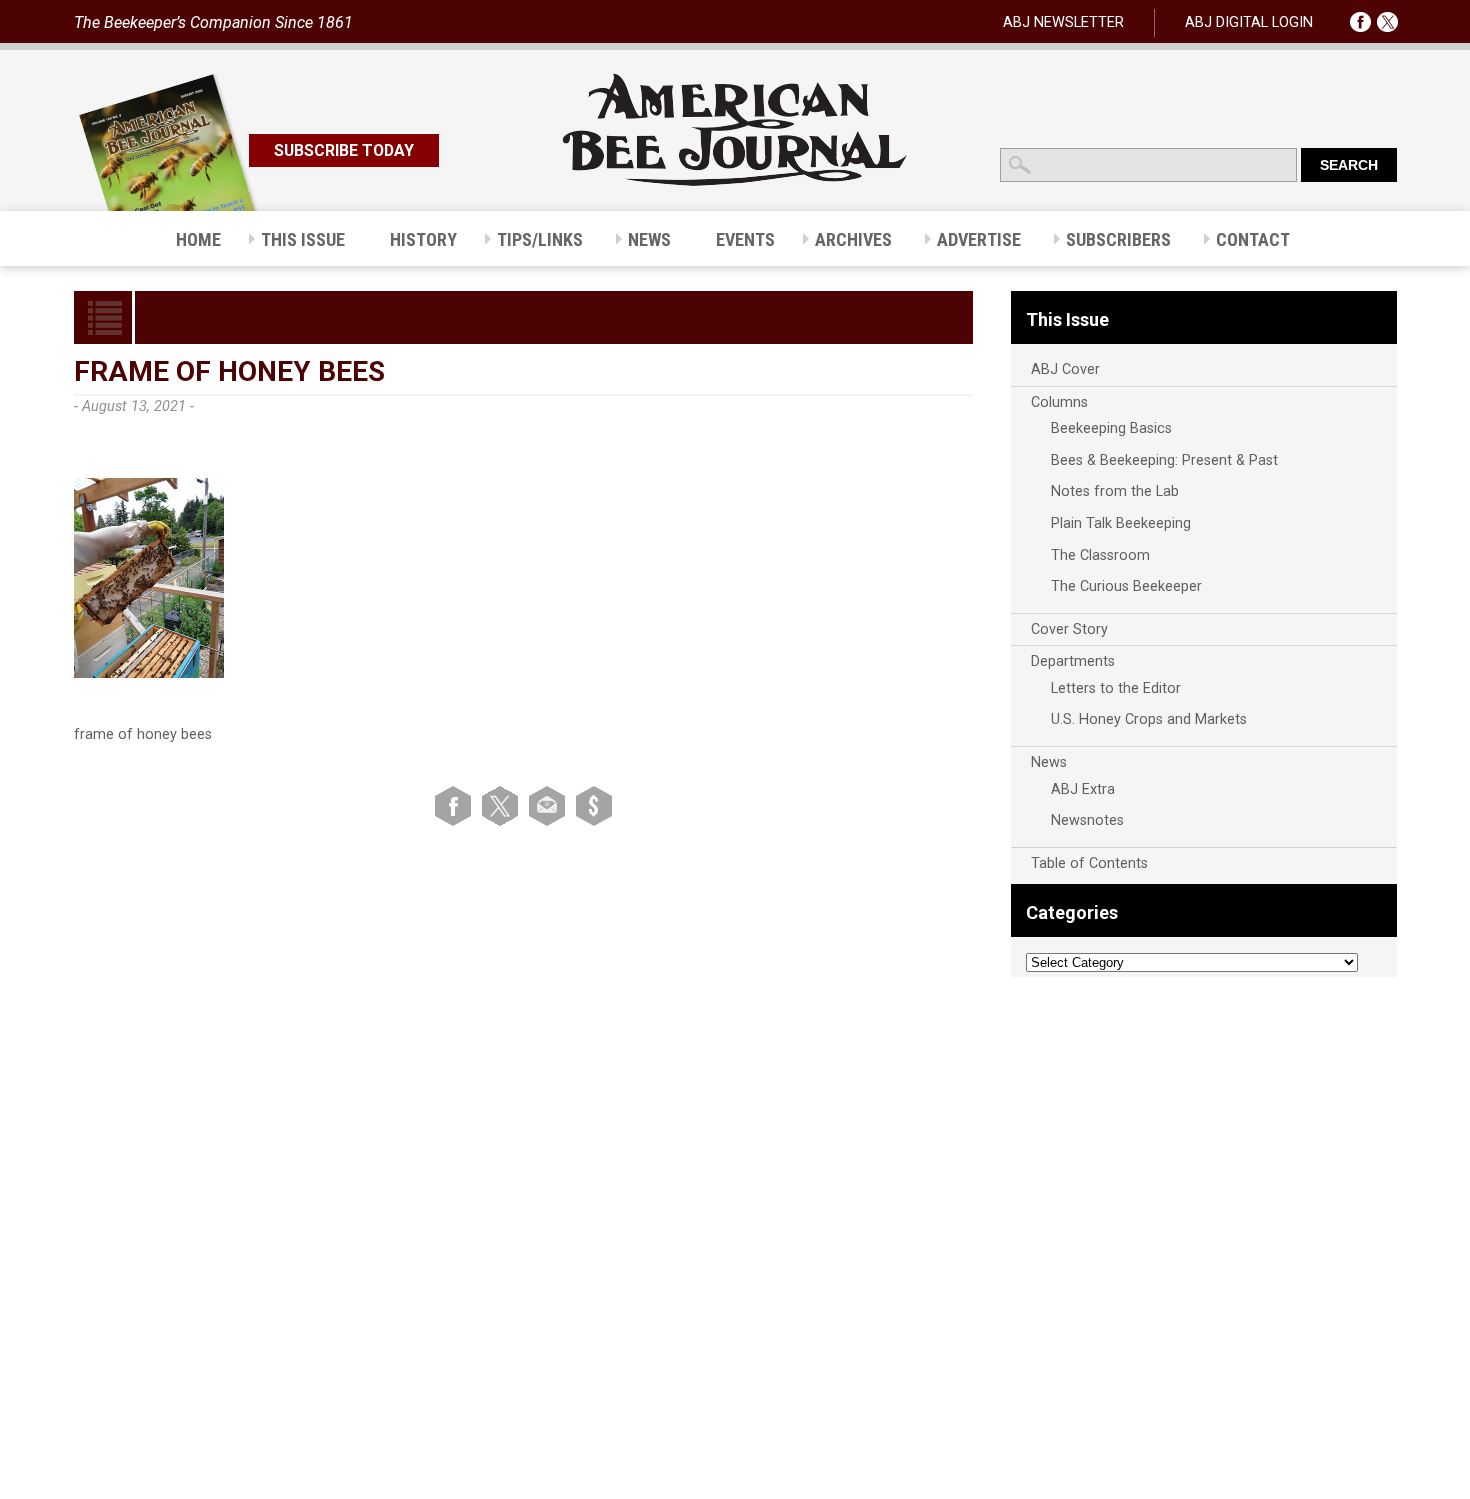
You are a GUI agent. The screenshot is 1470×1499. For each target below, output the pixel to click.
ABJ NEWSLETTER (1063, 22)
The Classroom (1100, 555)
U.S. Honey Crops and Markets (1149, 719)
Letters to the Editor (1116, 688)
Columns (1059, 402)
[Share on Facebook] (456, 805)
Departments (1073, 661)
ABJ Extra (1083, 789)
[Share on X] (503, 805)
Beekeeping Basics (1111, 428)
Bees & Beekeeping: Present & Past (1164, 460)
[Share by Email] (550, 805)
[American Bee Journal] (735, 182)
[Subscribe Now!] (594, 805)
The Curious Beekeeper (1126, 586)
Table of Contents (1089, 863)
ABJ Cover (1065, 369)
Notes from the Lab (1115, 491)
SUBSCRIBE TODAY (344, 150)
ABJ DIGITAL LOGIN (1249, 22)
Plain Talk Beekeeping (1121, 523)
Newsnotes (1087, 820)
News (1049, 762)
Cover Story (1069, 629)
